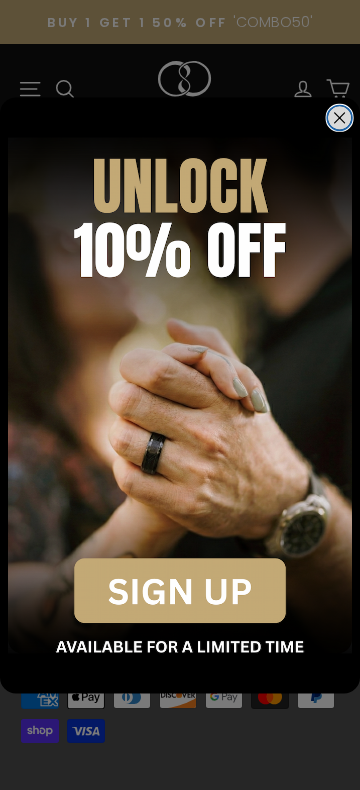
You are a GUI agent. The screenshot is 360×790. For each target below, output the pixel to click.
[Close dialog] (339, 117)
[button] (180, 395)
